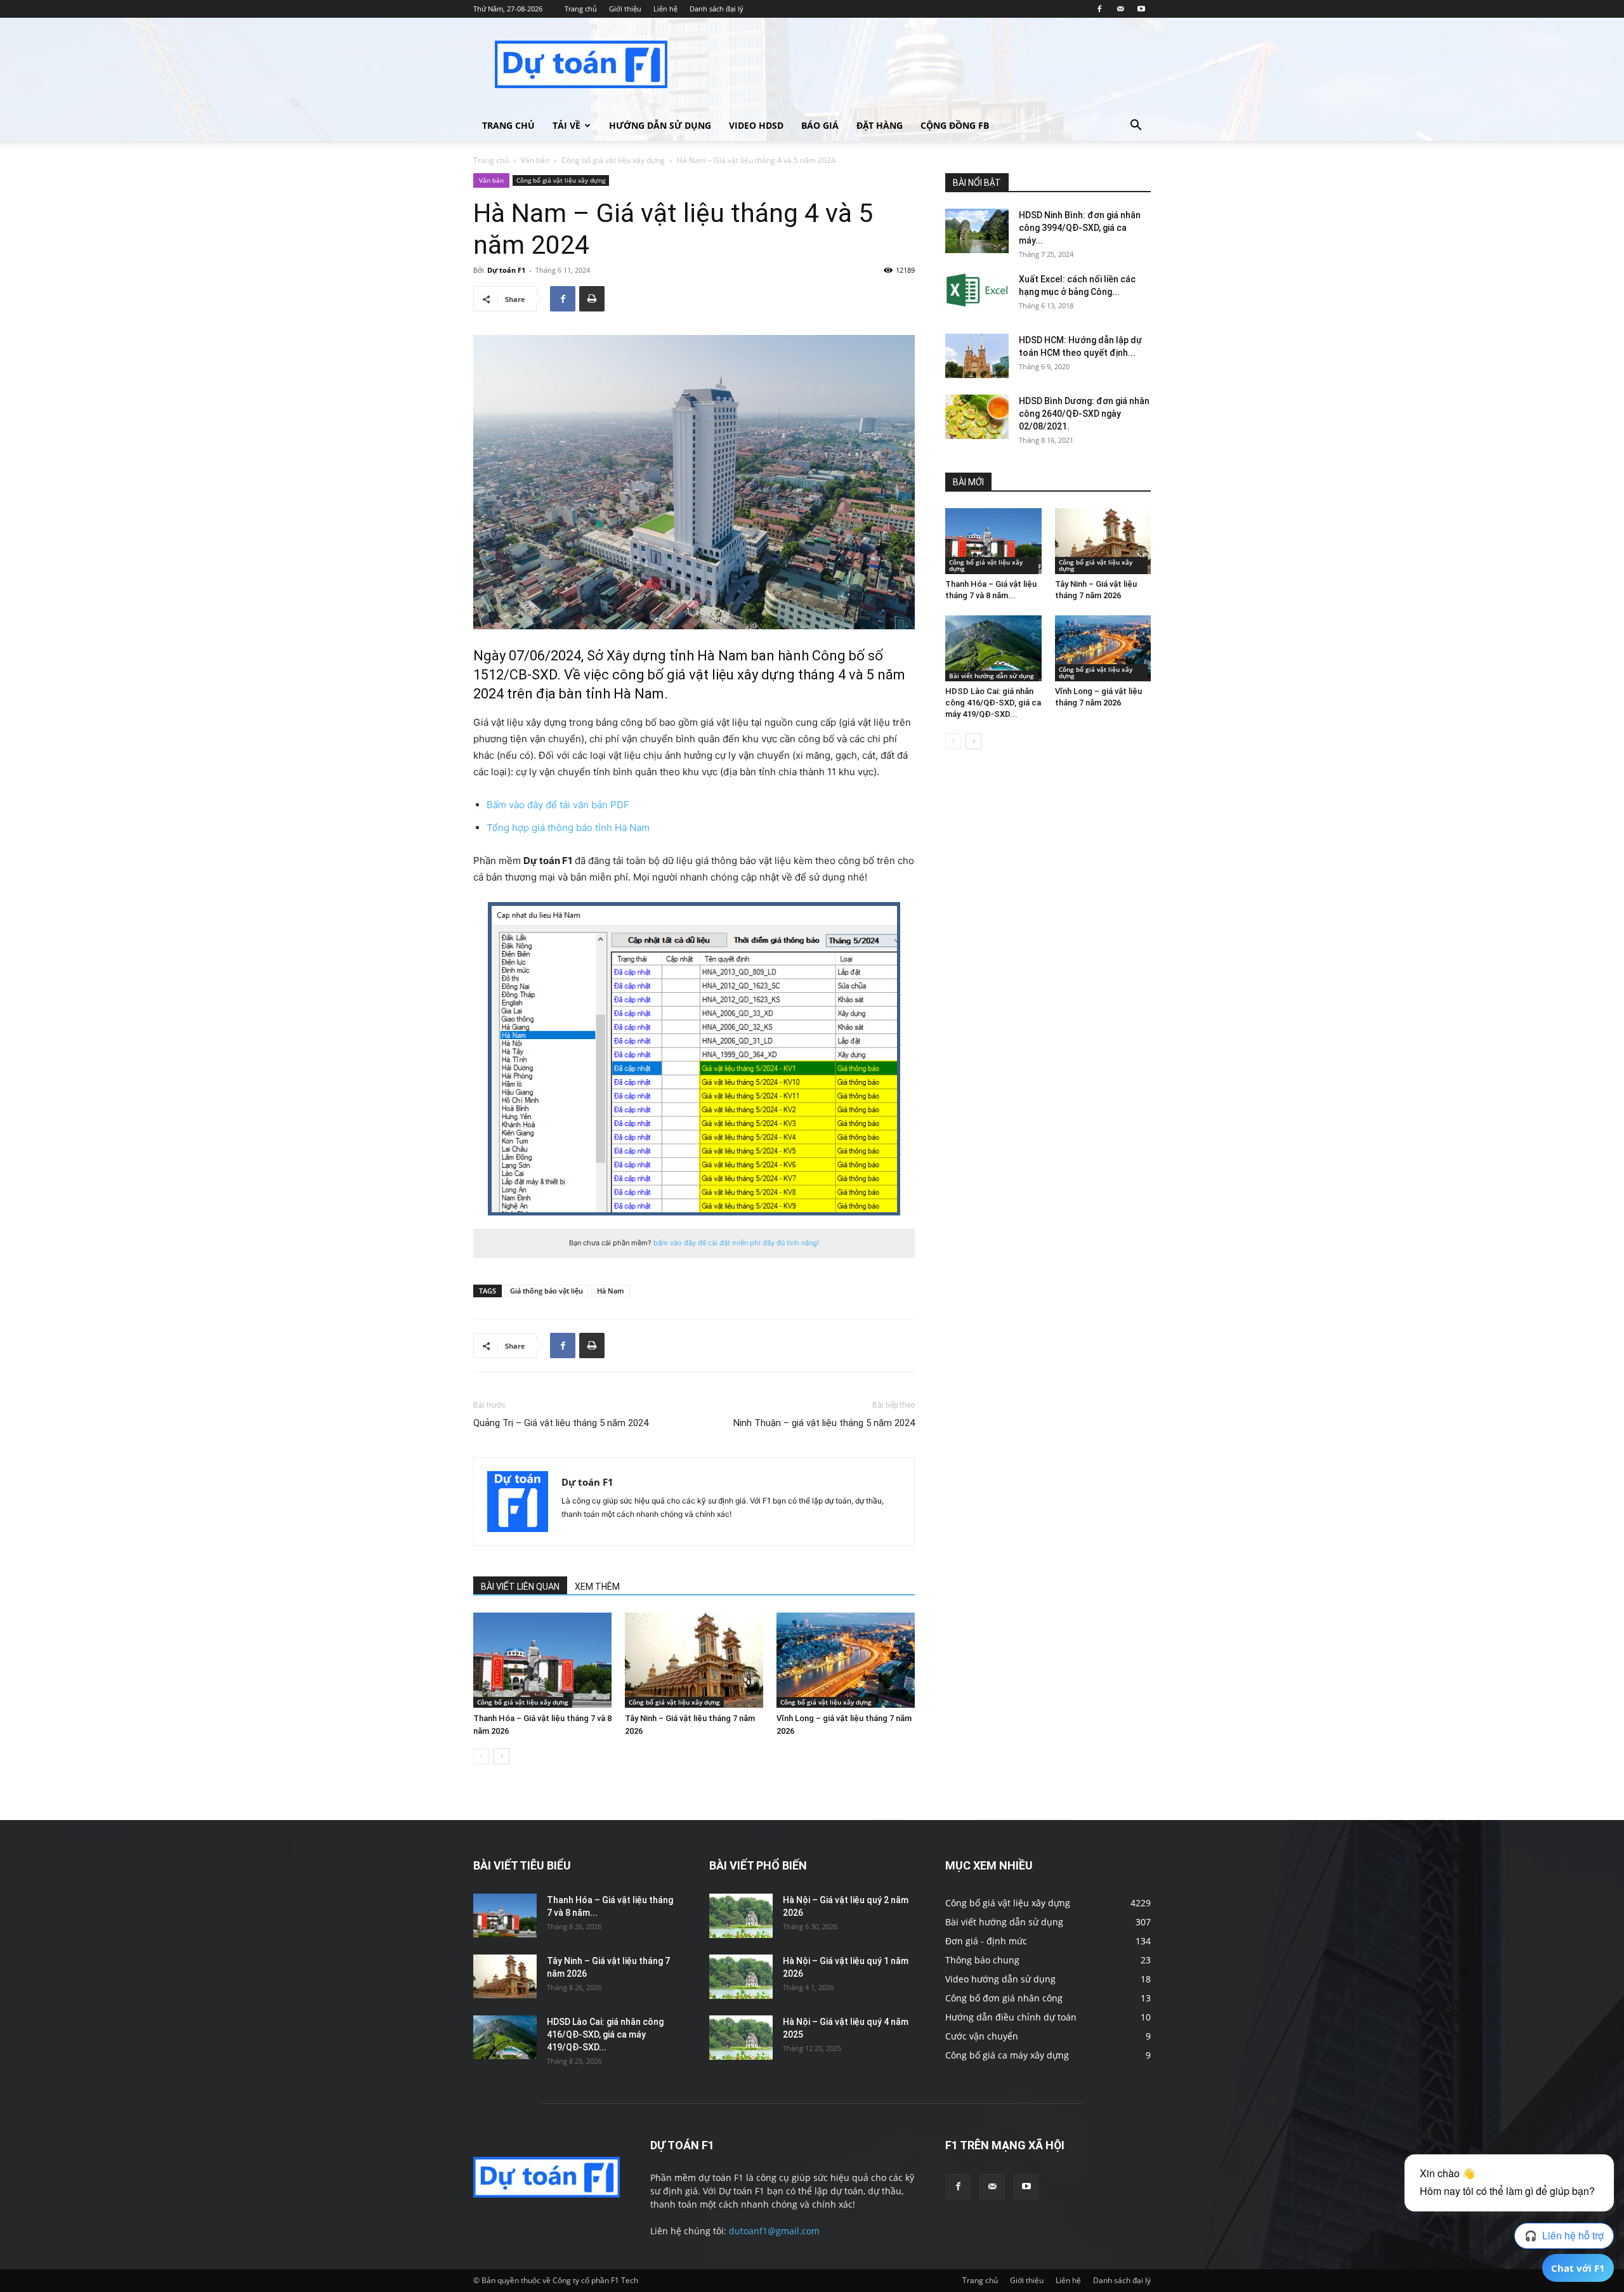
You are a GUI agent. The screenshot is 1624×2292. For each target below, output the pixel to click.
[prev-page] (481, 1756)
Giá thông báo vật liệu (547, 1291)
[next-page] (501, 1756)
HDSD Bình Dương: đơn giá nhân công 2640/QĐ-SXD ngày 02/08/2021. (1084, 414)
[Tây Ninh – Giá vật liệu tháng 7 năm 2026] (694, 1660)
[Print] (592, 299)
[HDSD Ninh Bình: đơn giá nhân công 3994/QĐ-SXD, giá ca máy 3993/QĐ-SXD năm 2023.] (977, 231)
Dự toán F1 (506, 270)
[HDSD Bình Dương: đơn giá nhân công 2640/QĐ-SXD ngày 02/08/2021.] (977, 417)
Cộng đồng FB (955, 125)
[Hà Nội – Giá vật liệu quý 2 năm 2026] (741, 1916)
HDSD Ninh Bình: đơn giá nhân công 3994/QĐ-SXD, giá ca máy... (1080, 228)
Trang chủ (581, 9)
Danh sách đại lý (717, 9)
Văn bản (535, 160)
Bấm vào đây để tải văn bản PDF (558, 805)
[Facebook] (1099, 9)
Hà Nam (611, 1291)
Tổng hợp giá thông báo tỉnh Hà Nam (568, 828)
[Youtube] (1141, 9)
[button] (1136, 127)
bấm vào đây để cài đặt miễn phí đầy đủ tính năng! (736, 1243)
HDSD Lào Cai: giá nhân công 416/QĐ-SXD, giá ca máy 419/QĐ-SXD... (993, 703)
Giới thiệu (625, 9)
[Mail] (1120, 9)
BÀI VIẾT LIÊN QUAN (520, 1587)
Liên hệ (665, 9)
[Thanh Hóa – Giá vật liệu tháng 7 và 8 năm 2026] (542, 1660)
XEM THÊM (597, 1587)
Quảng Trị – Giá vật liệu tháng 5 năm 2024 (561, 1423)
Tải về (566, 125)
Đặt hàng (880, 125)
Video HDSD (756, 125)
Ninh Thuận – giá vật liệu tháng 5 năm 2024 (824, 1423)
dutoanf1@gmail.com (774, 2231)
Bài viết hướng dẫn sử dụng (992, 676)
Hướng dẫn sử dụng (660, 125)
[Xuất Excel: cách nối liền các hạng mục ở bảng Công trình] (977, 290)
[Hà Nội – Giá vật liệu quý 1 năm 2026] (741, 1977)
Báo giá (820, 125)
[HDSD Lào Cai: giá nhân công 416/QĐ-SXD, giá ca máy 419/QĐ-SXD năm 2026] (993, 648)
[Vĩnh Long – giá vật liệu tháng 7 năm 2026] (846, 1660)
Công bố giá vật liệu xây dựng (613, 160)
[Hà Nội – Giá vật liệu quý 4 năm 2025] (741, 2038)
